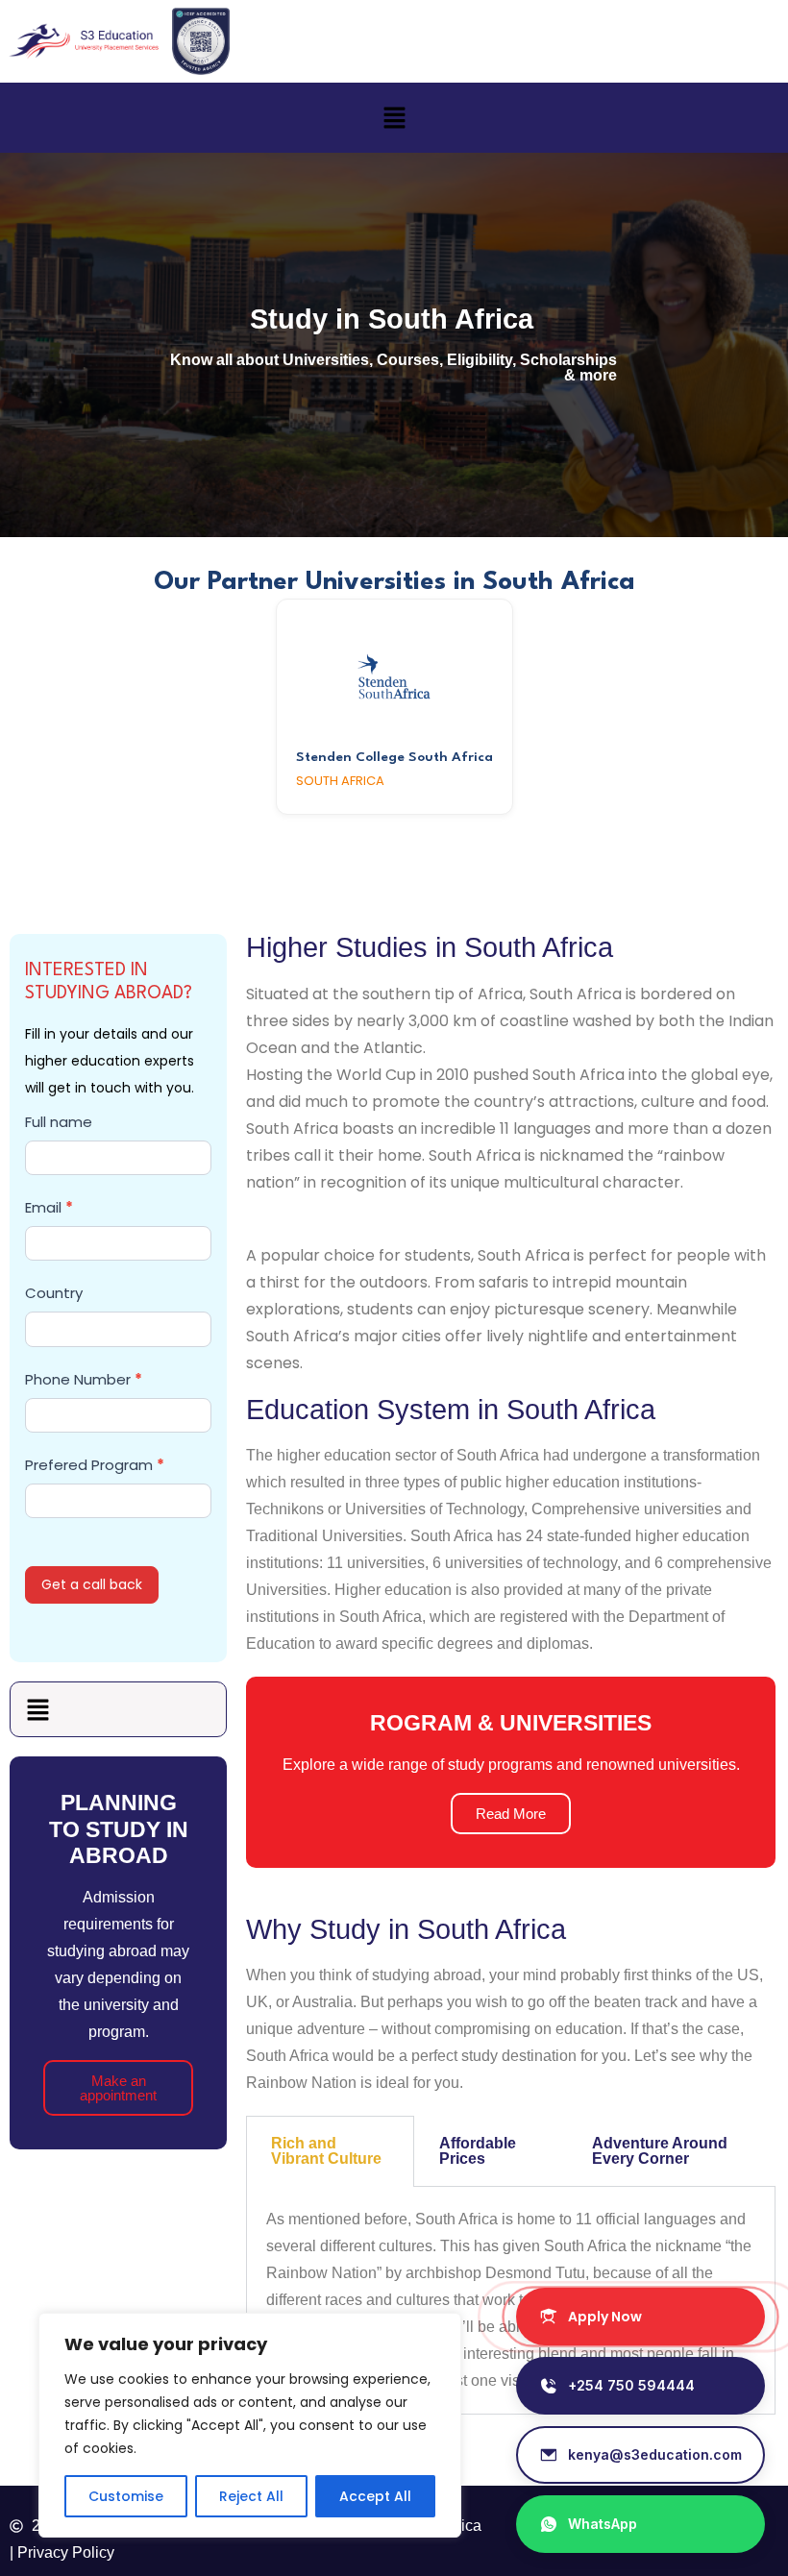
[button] (394, 117)
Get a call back (92, 1584)
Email (49, 1207)
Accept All (375, 2496)
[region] (250, 2425)
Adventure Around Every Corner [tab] (660, 2151)
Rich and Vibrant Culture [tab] (326, 2151)
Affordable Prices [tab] (478, 2151)
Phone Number (84, 1379)
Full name (59, 1122)
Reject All (251, 2496)
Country (54, 1293)
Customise (126, 2496)
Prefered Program (95, 1465)
